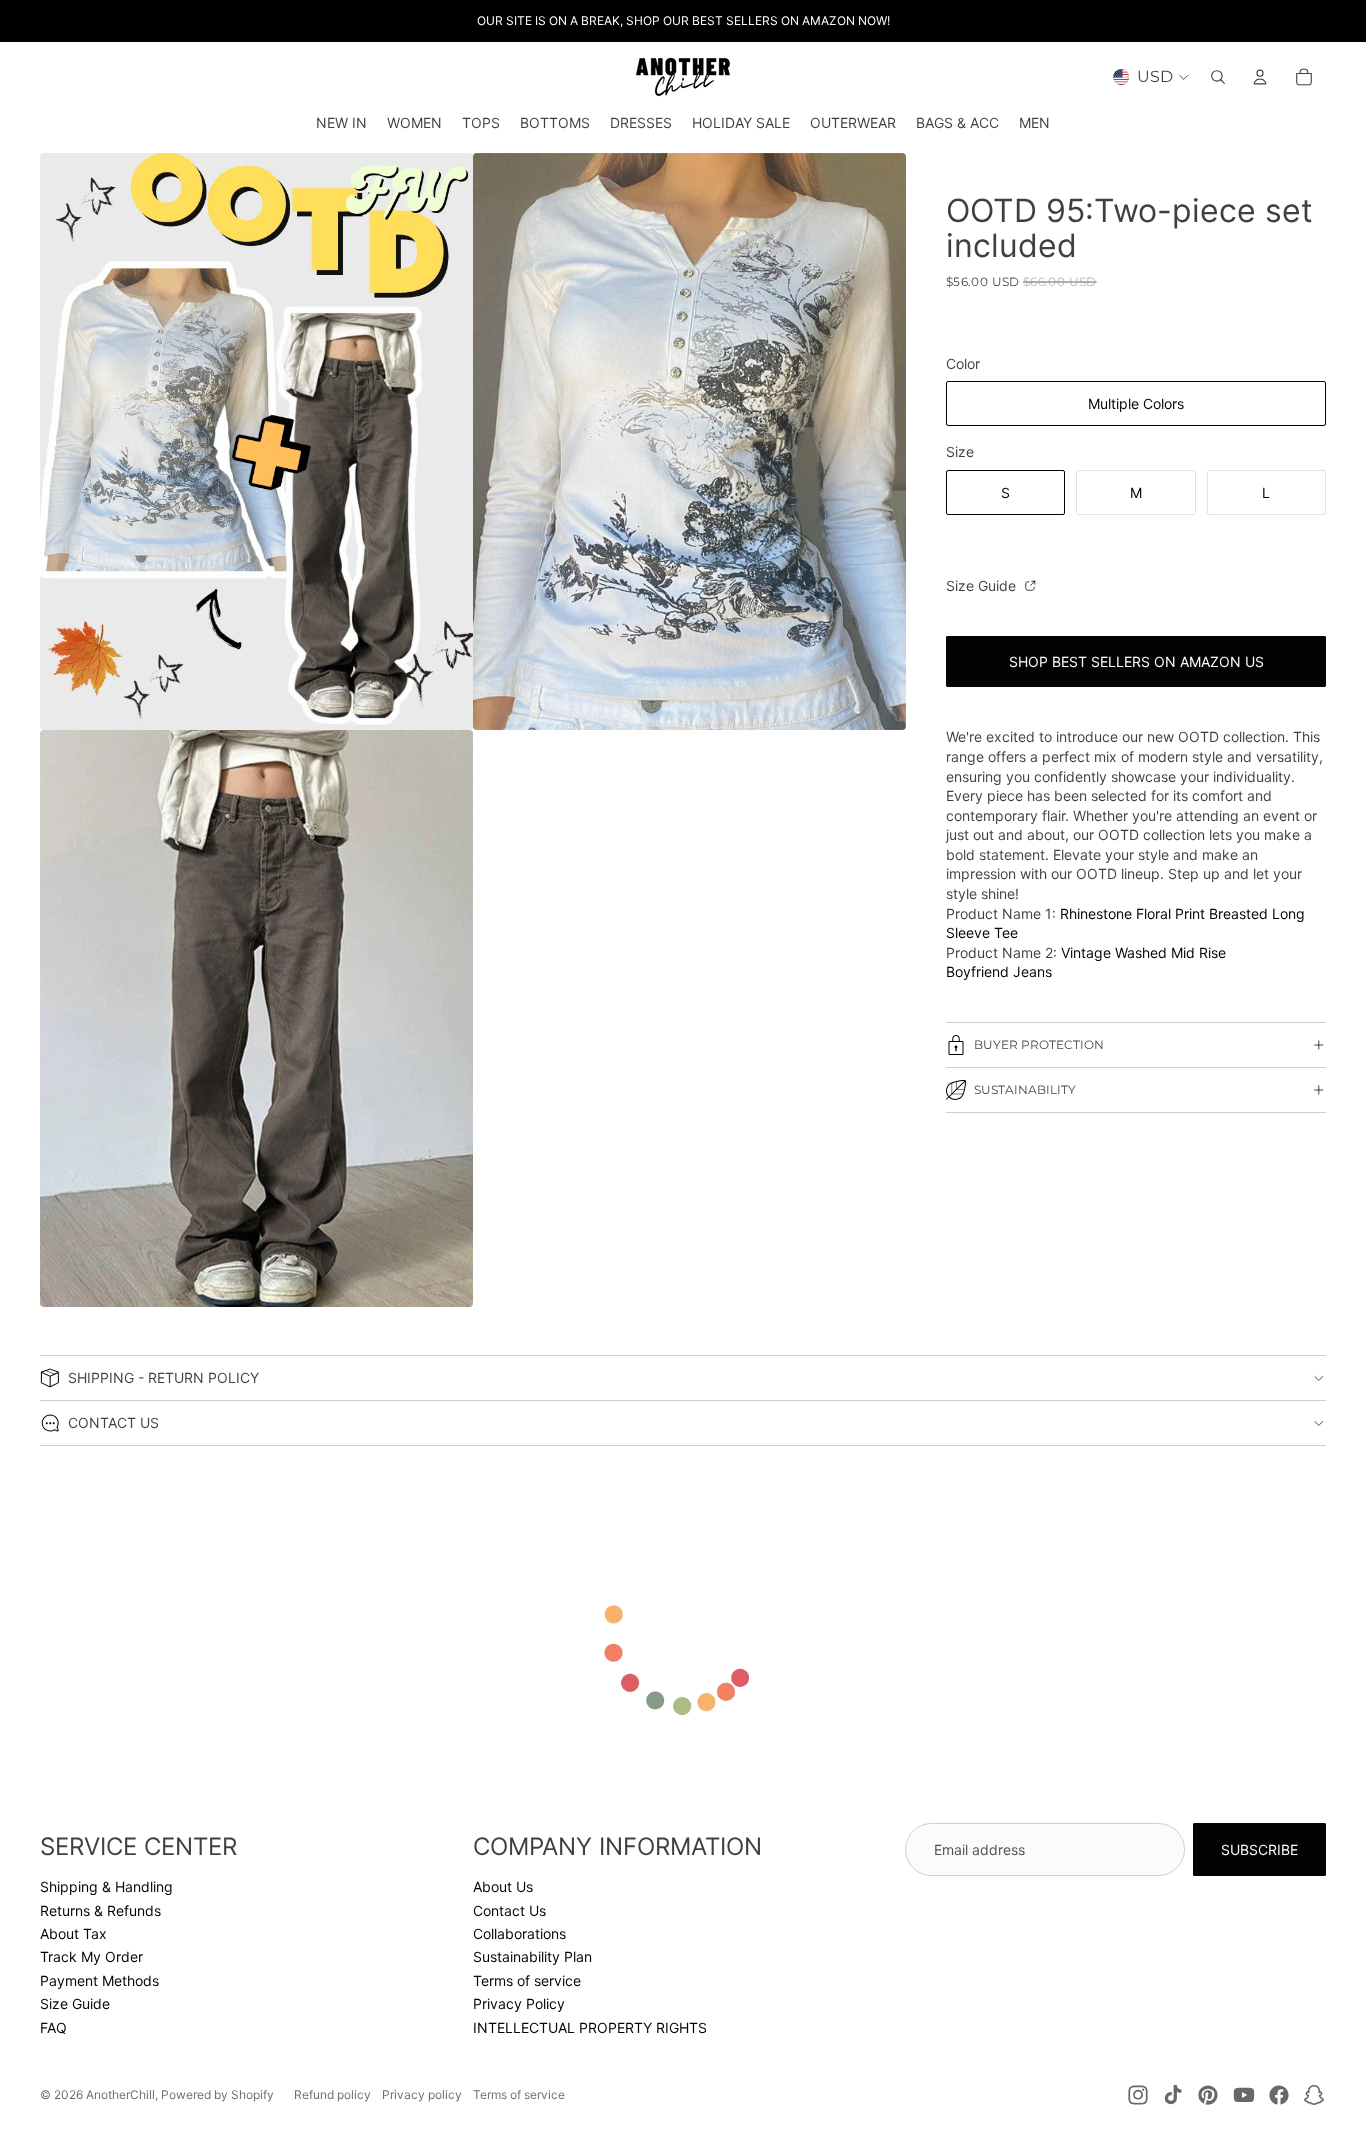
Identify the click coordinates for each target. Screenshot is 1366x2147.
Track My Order (91, 1956)
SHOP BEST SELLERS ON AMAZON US (1136, 661)
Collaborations (519, 1933)
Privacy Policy (519, 2003)
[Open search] (1218, 77)
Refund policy (332, 2094)
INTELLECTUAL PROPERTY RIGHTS (590, 2027)
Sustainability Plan (532, 1956)
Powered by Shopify (217, 2094)
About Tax (73, 1933)
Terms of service (527, 1980)
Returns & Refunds (100, 1910)
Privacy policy (422, 2094)
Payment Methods (99, 1980)
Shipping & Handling (106, 1886)
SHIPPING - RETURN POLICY (163, 1377)
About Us (503, 1886)
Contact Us (509, 1910)
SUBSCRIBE (1259, 1849)
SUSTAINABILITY (1025, 1090)
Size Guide (983, 585)
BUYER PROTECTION (1039, 1045)
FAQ (53, 2027)
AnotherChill (120, 2094)
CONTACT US (113, 1422)
